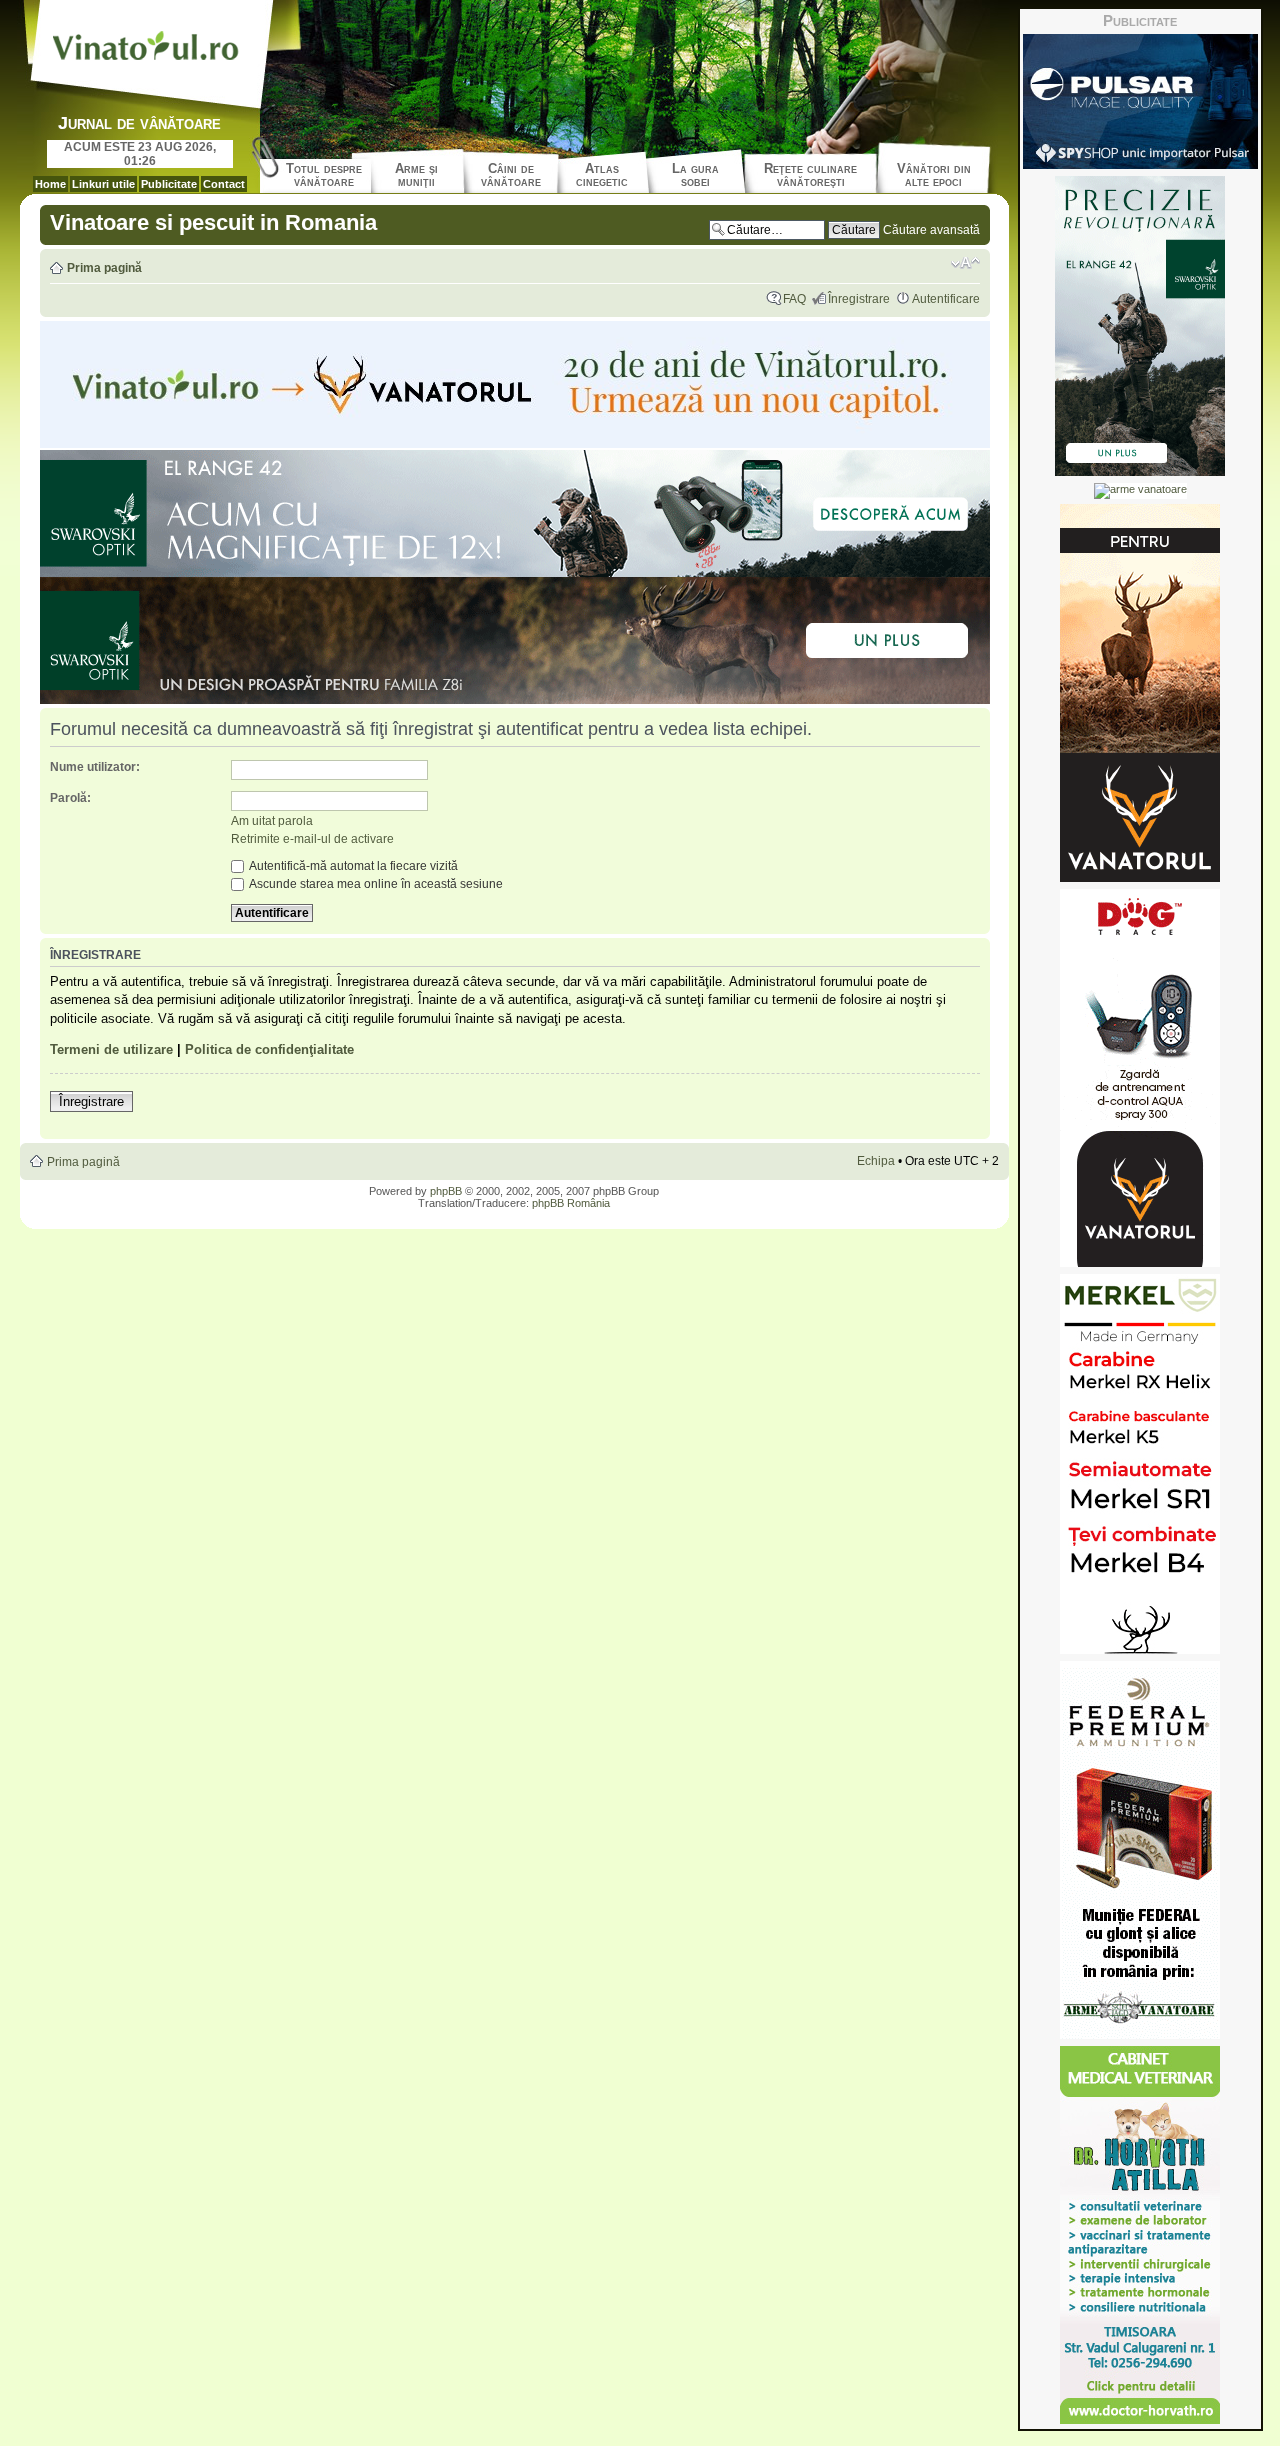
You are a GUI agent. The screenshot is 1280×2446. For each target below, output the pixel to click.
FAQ (794, 299)
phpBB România (571, 1203)
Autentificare (946, 299)
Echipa (876, 1161)
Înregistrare (859, 299)
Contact (224, 184)
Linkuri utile (103, 184)
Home (50, 184)
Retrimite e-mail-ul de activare (312, 839)
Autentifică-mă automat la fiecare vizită (352, 866)
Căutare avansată (931, 230)
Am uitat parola (272, 821)
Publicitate (169, 184)
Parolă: (70, 798)
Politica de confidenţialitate (269, 1049)
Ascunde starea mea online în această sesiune (375, 884)
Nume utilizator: (95, 767)
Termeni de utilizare (111, 1049)
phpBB (446, 1191)
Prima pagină (104, 268)
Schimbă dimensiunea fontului (965, 263)
